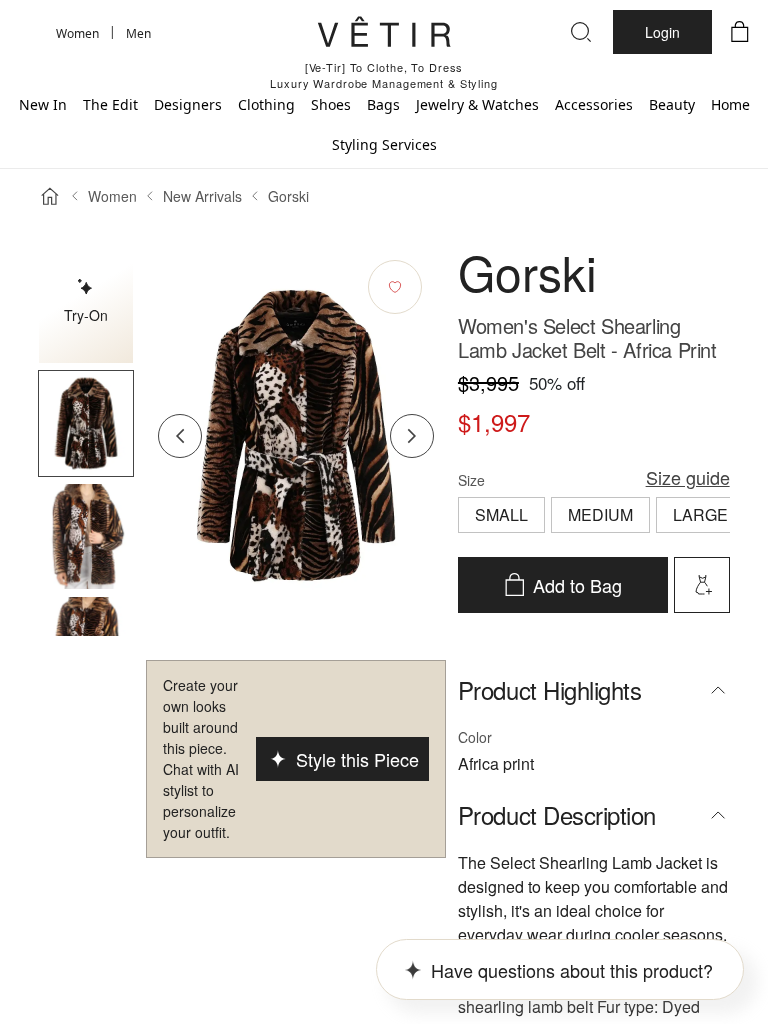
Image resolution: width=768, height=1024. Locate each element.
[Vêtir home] (384, 35)
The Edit (110, 104)
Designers (188, 104)
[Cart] (740, 32)
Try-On (86, 315)
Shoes (331, 104)
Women (112, 196)
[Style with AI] (702, 585)
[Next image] (412, 436)
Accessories (594, 104)
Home (730, 104)
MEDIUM (600, 514)
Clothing (266, 104)
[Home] (50, 196)
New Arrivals (202, 196)
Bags (383, 104)
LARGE (700, 514)
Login (662, 32)
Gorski (288, 196)
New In (43, 104)
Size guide (688, 477)
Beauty (672, 104)
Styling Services (384, 144)
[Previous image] (180, 436)
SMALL (501, 514)
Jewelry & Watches (477, 104)
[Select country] (28, 32)
